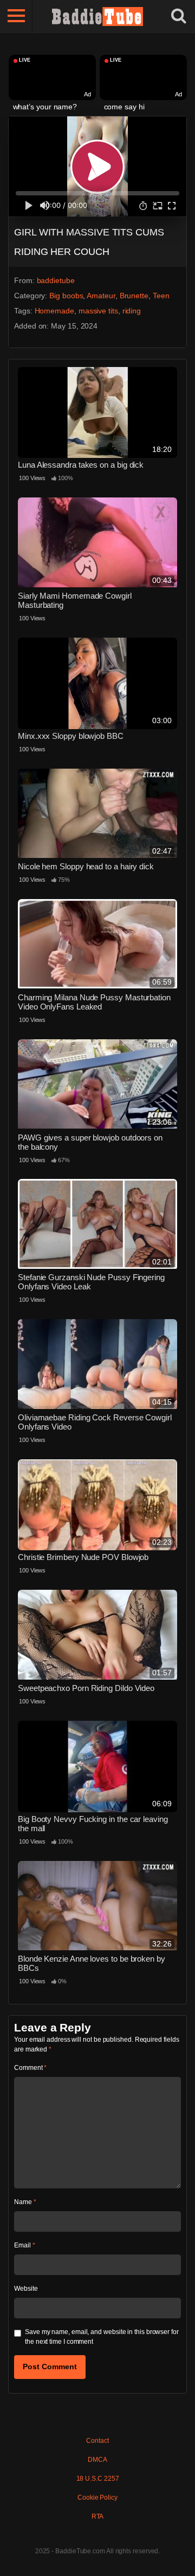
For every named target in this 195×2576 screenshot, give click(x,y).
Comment (30, 2068)
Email (24, 2245)
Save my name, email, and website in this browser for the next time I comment (102, 2337)
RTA (98, 2516)
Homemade (54, 311)
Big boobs (66, 296)
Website (26, 2289)
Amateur (101, 296)
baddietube (56, 280)
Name (25, 2202)
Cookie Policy (97, 2498)
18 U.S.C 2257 (98, 2479)
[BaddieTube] (97, 16)
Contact (97, 2441)
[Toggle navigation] (16, 16)
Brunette (134, 296)
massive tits (98, 311)
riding (132, 311)
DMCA (97, 2460)
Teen (161, 296)
